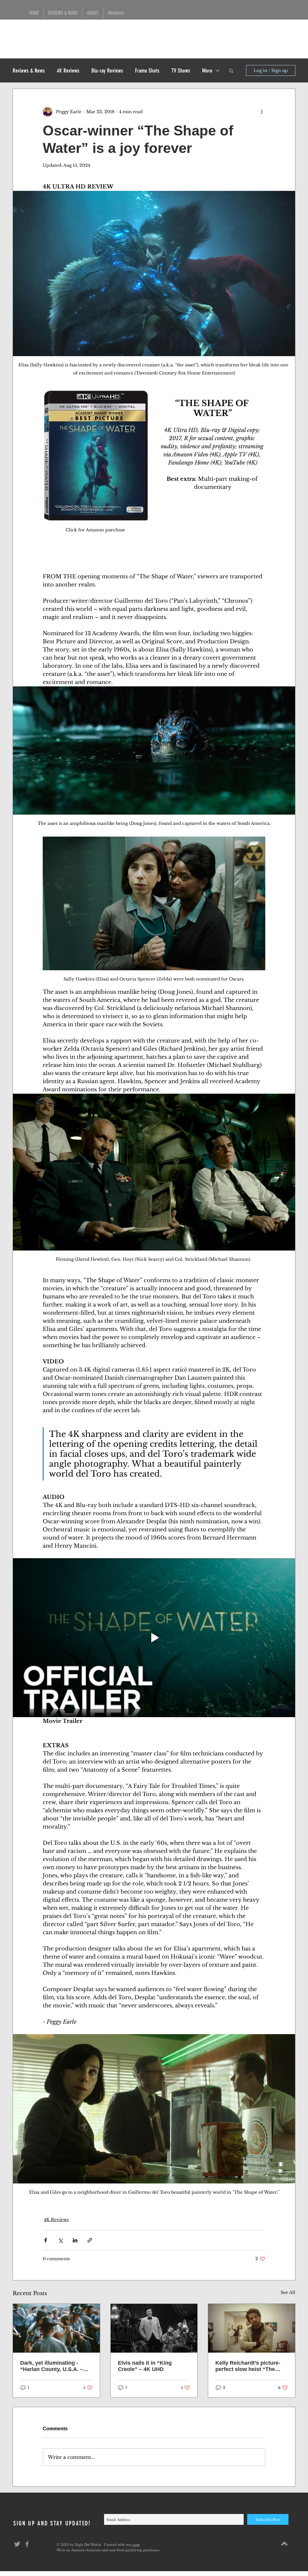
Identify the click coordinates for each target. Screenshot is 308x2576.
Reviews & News (29, 71)
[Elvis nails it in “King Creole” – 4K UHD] (154, 2328)
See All (288, 2292)
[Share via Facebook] (46, 2240)
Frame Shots (147, 71)
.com (136, 2544)
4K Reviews (68, 71)
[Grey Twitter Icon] (17, 2544)
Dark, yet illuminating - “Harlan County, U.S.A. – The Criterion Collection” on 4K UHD (56, 2366)
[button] (231, 70)
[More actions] (262, 112)
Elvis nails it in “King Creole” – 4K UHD (145, 2366)
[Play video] (154, 1638)
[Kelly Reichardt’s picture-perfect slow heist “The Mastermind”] (252, 2328)
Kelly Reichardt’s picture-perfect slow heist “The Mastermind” (248, 2366)
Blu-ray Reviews (107, 71)
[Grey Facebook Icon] (27, 2544)
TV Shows (181, 71)
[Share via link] (90, 2240)
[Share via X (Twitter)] (60, 2240)
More (207, 71)
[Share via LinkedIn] (75, 2240)
